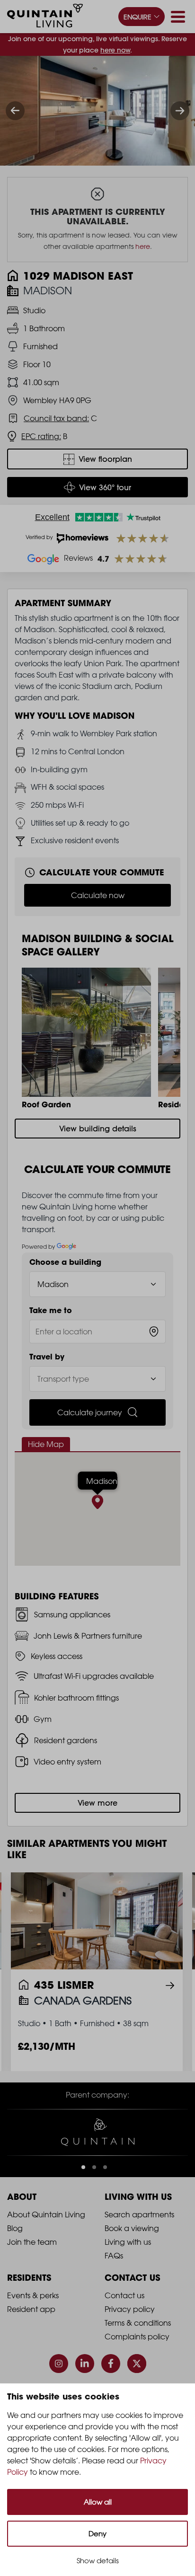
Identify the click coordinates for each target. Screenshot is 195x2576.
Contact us (124, 2297)
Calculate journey (90, 1412)
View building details (98, 1129)
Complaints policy (137, 2338)
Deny (97, 2534)
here (143, 246)
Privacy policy (130, 2311)
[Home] (45, 17)
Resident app (31, 2311)
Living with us (128, 2244)
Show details (98, 2561)
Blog (15, 2230)
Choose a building (65, 1262)
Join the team (32, 2244)
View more (97, 1803)
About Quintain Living (46, 2216)
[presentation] (15, 111)
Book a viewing (132, 2230)
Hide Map (46, 1444)
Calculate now (98, 895)
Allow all (98, 2502)
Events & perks (33, 2297)
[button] (83, 2169)
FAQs (114, 2258)
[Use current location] (154, 1332)
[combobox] (97, 1332)
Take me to (51, 1310)
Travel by (47, 1357)
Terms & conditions (138, 2325)
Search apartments (139, 2216)
